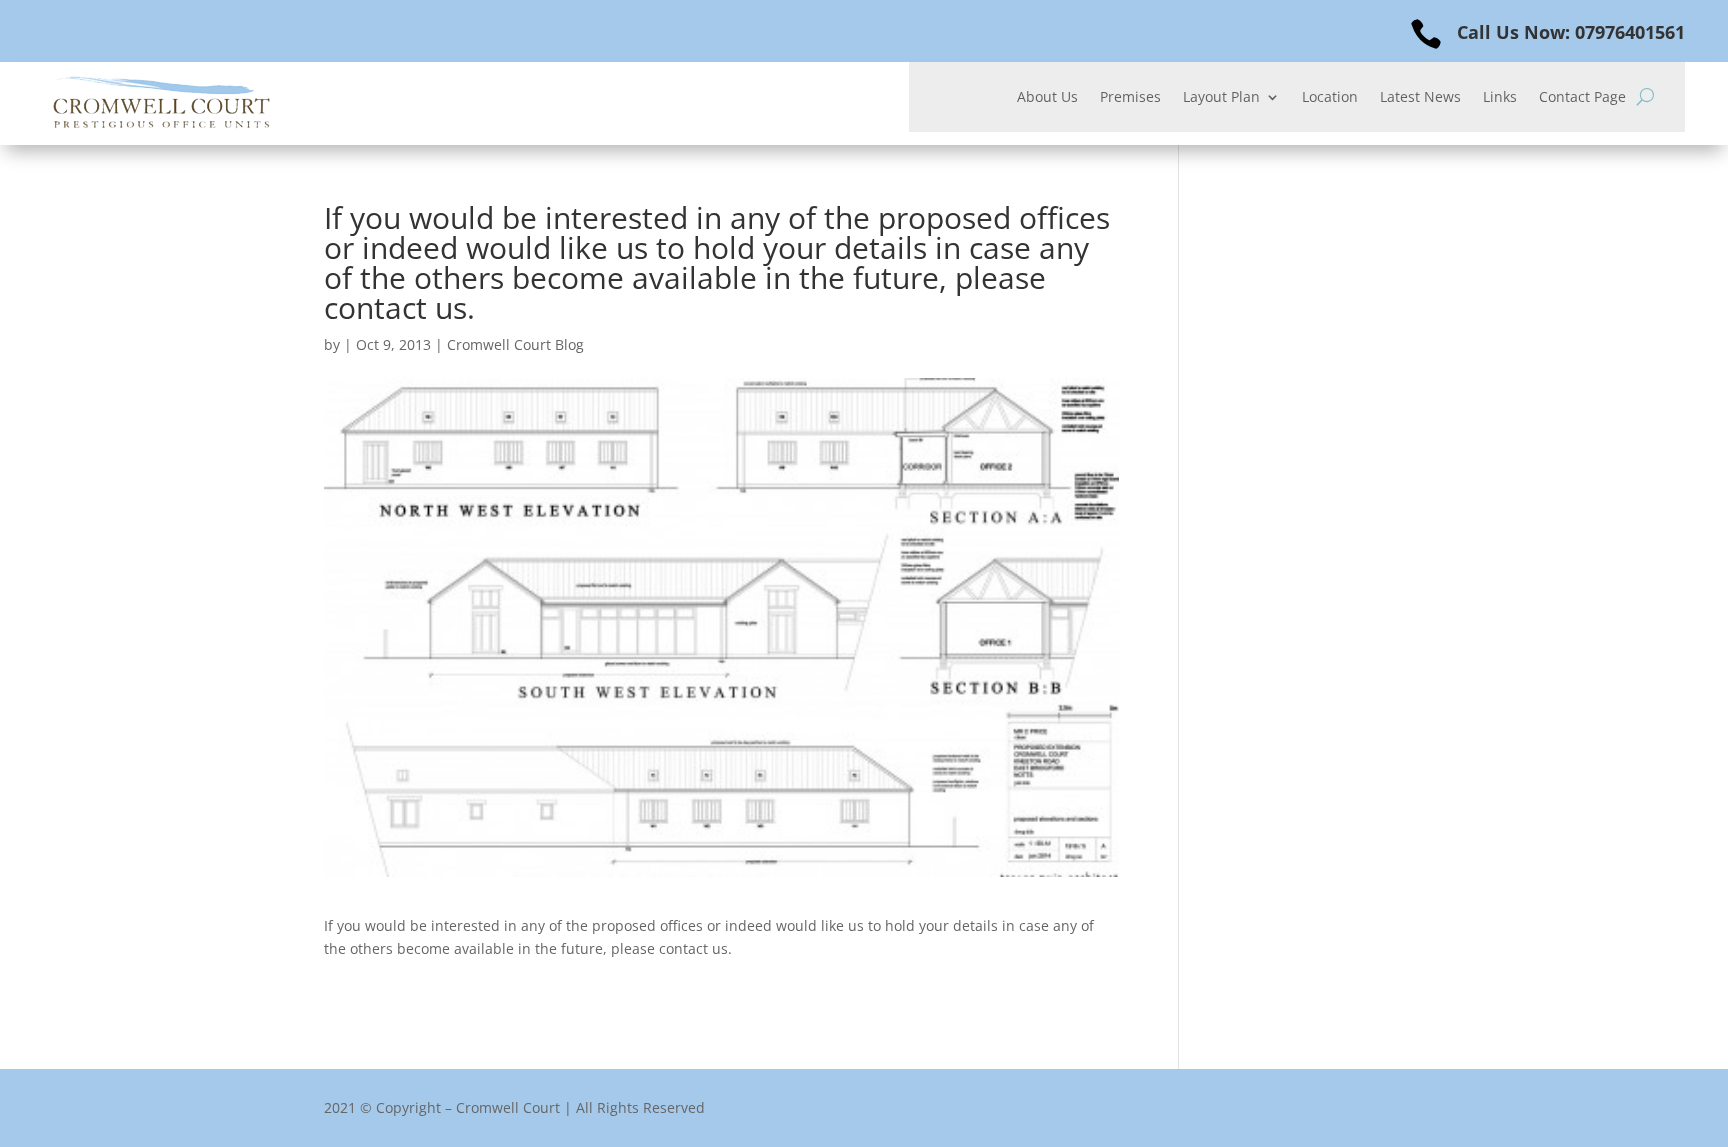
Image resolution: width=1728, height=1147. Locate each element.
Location (1330, 98)
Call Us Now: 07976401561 (1571, 32)
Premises (1130, 98)
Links (1500, 98)
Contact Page (1582, 98)
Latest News (1420, 98)
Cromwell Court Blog (515, 344)
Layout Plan (1221, 98)
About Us (1047, 98)
